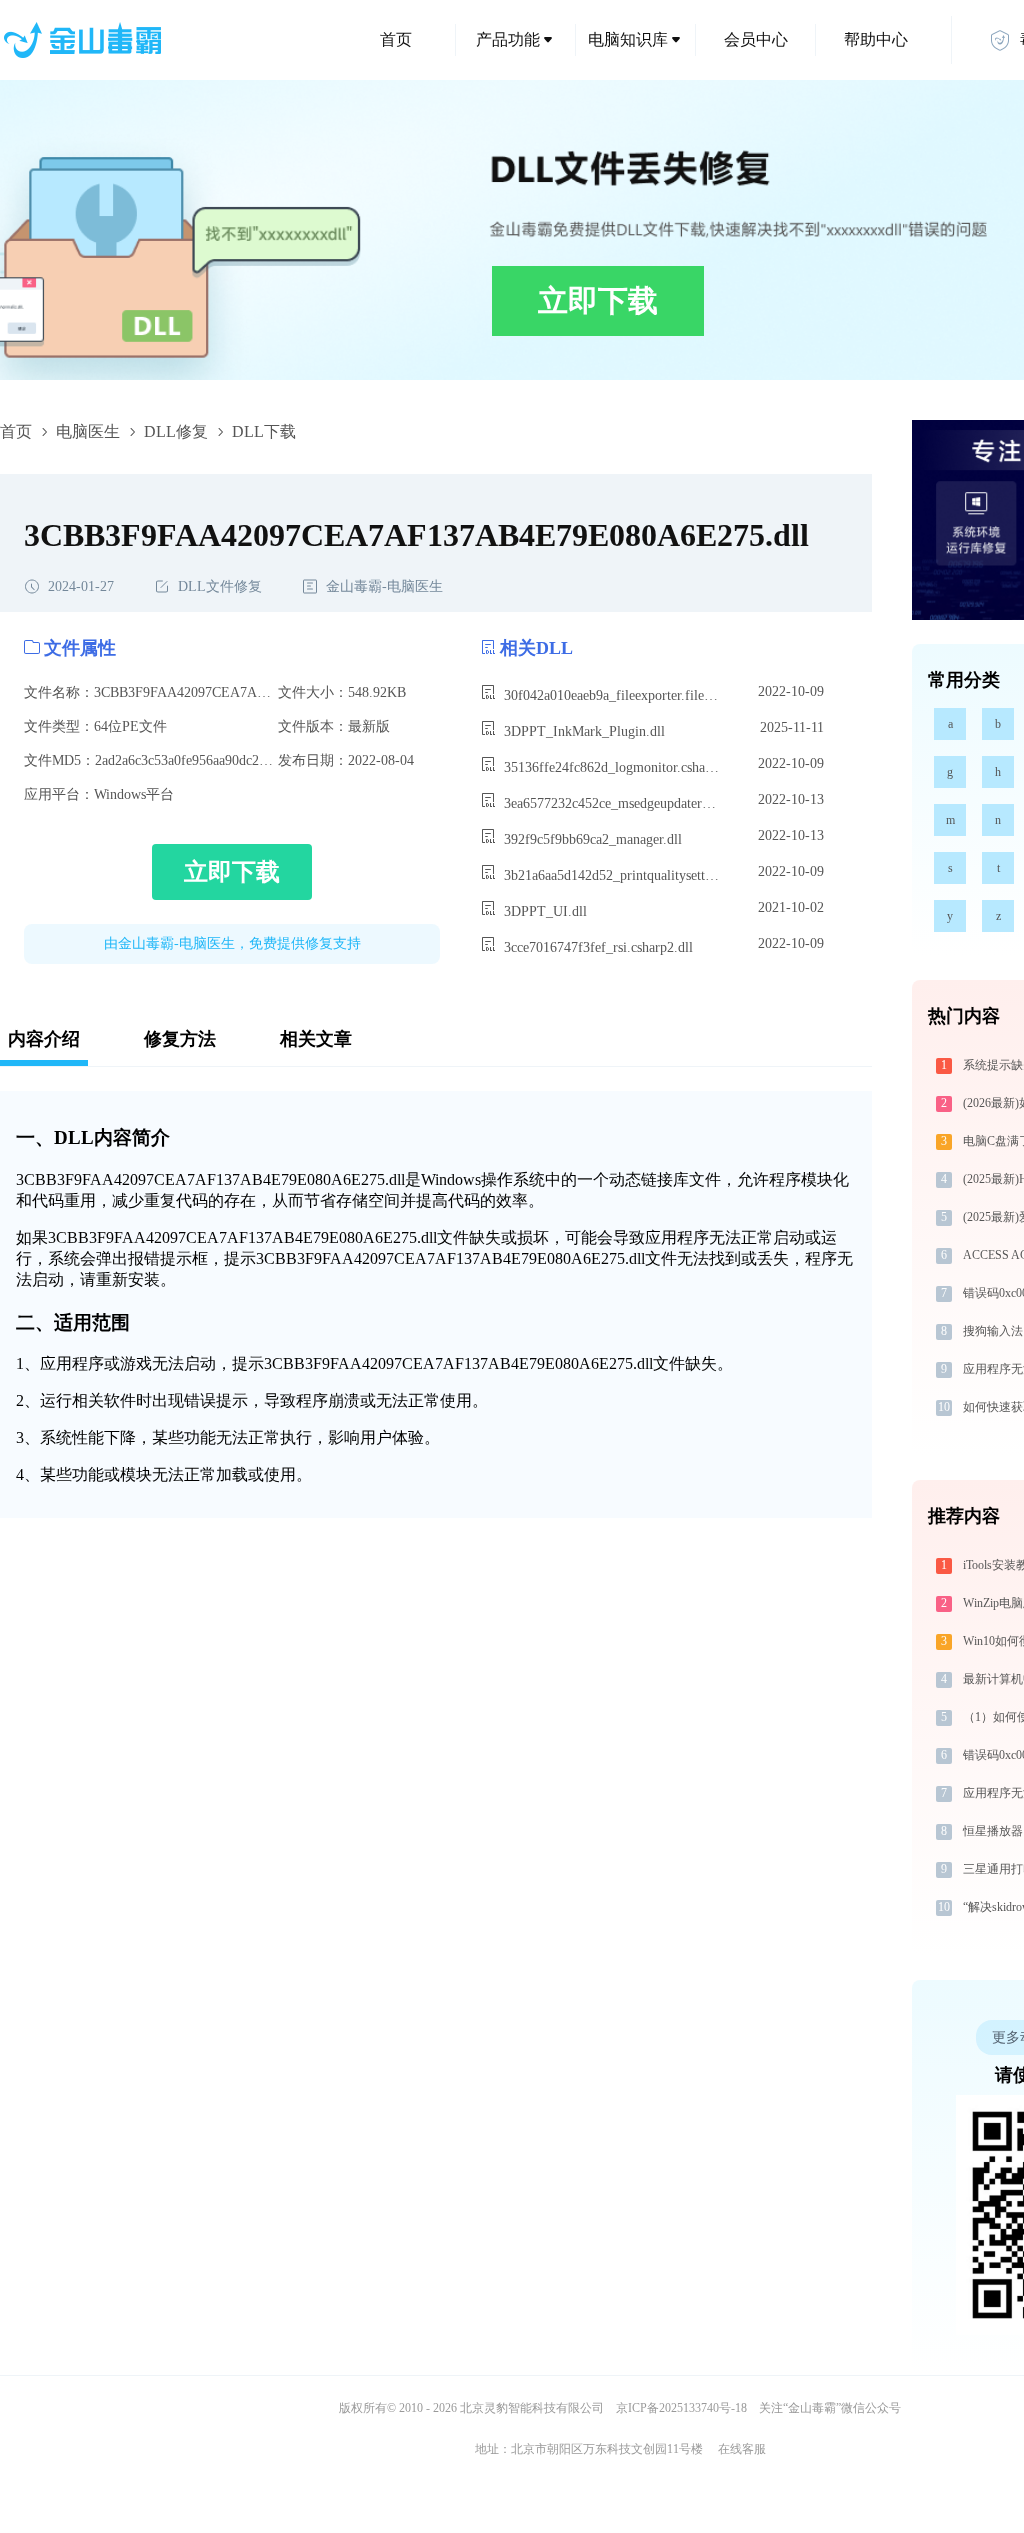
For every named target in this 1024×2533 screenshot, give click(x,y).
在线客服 (742, 2449)
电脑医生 (88, 431)
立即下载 (598, 300)
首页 (396, 39)
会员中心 (756, 39)
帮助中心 (876, 39)
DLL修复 (176, 431)
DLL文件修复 (220, 586)
